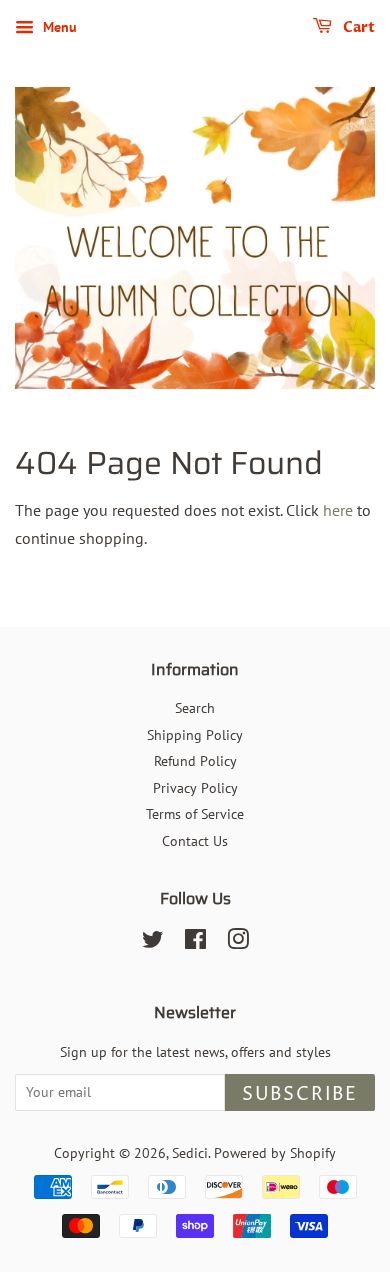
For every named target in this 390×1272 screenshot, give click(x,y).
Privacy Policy (195, 788)
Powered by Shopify (275, 1153)
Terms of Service (195, 814)
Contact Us (195, 841)
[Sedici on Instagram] (238, 943)
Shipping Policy (195, 735)
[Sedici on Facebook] (195, 943)
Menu (58, 27)
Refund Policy (195, 761)
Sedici (190, 1153)
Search (195, 708)
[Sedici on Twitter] (153, 943)
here (338, 510)
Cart (357, 27)
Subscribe (300, 1094)
